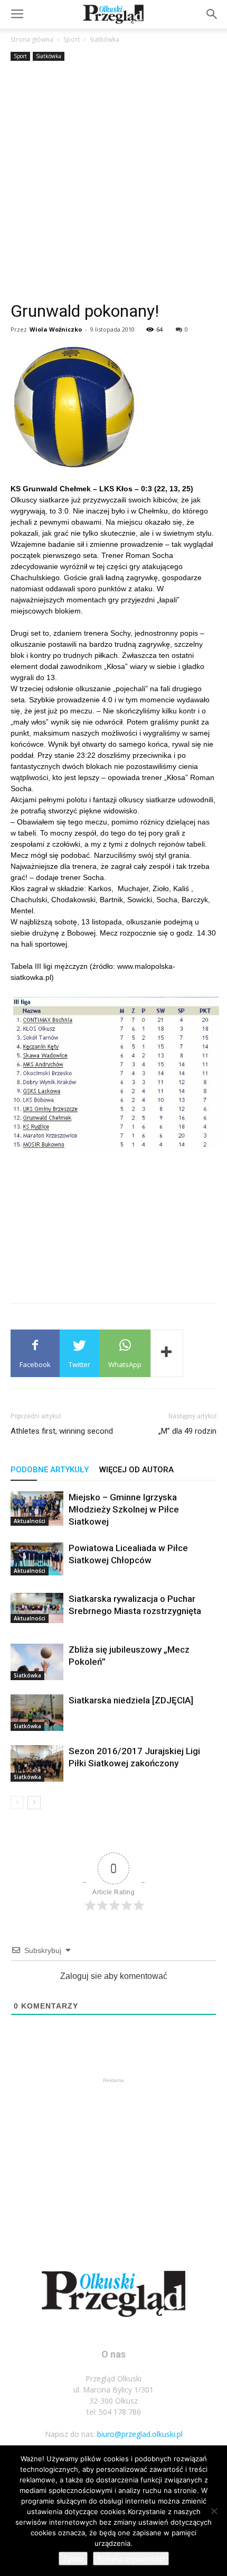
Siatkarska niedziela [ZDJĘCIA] (131, 1700)
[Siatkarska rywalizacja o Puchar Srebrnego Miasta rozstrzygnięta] (37, 1608)
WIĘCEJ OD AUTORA (136, 1470)
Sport (72, 39)
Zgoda (73, 2559)
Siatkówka (105, 39)
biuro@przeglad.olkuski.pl (140, 2434)
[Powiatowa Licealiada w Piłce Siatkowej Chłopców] (37, 1559)
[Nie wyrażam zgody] (214, 2511)
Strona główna (32, 39)
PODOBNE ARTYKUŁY (50, 1470)
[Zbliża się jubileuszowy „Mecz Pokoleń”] (37, 1662)
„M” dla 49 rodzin (187, 1431)
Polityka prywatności (131, 2559)
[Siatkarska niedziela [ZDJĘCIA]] (37, 1713)
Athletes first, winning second (62, 1431)
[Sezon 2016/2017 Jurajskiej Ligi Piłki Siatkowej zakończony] (37, 1763)
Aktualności (30, 1521)
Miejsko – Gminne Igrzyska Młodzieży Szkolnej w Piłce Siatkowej (124, 1509)
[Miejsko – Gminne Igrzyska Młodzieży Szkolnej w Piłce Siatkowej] (37, 1509)
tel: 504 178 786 (114, 2412)
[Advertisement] (113, 182)
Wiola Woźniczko (56, 329)
